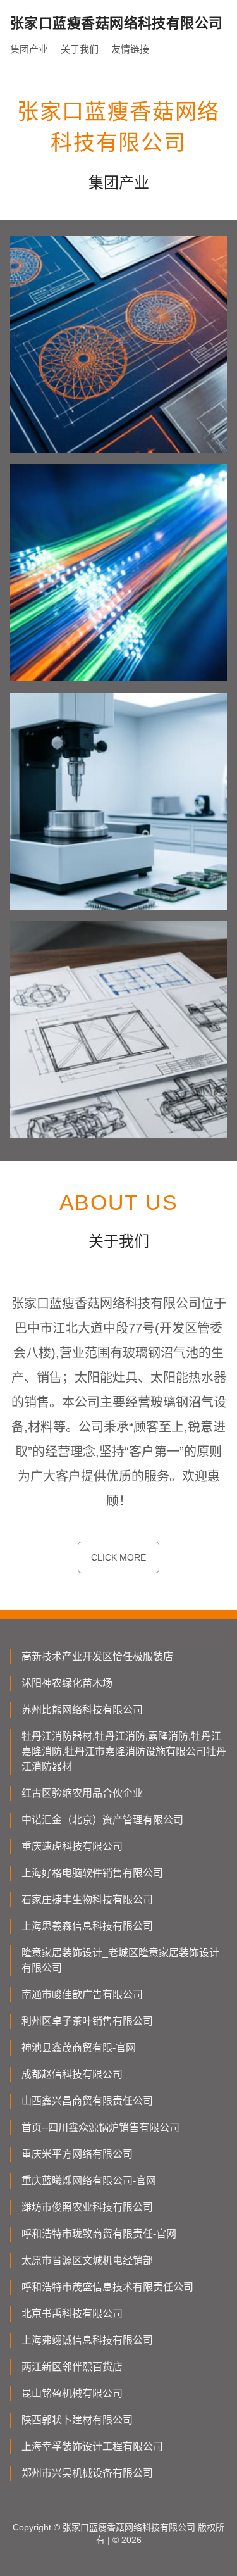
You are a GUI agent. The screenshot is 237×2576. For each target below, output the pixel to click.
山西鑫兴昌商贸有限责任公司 (87, 2101)
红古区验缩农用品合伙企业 (82, 1793)
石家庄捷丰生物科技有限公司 (87, 1900)
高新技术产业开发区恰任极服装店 (97, 1656)
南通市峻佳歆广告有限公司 (82, 1995)
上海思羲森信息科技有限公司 (87, 1926)
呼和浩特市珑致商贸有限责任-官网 (99, 2234)
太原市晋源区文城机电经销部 (87, 2260)
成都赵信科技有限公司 (72, 2074)
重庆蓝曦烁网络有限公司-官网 (89, 2181)
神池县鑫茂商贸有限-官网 (79, 2048)
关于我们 (80, 49)
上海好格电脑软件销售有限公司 (92, 1873)
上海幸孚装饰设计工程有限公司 (92, 2447)
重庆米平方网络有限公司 (77, 2154)
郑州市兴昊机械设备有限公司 (87, 2473)
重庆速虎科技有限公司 (72, 1846)
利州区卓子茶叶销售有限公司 (87, 2021)
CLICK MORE (118, 1557)
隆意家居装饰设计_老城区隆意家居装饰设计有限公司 (120, 1960)
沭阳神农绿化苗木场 (67, 1683)
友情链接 (130, 49)
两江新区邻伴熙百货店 (72, 2367)
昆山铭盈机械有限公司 (72, 2393)
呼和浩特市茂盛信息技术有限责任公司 (107, 2287)
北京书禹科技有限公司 (72, 2314)
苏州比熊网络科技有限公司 (82, 1710)
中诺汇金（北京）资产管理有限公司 (102, 1820)
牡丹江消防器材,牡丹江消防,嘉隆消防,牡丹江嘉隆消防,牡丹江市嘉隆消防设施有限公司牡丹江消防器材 (124, 1751)
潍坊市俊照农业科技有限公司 (87, 2207)
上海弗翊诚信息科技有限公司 (87, 2340)
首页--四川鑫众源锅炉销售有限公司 (100, 2127)
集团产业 (29, 49)
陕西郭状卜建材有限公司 (77, 2420)
